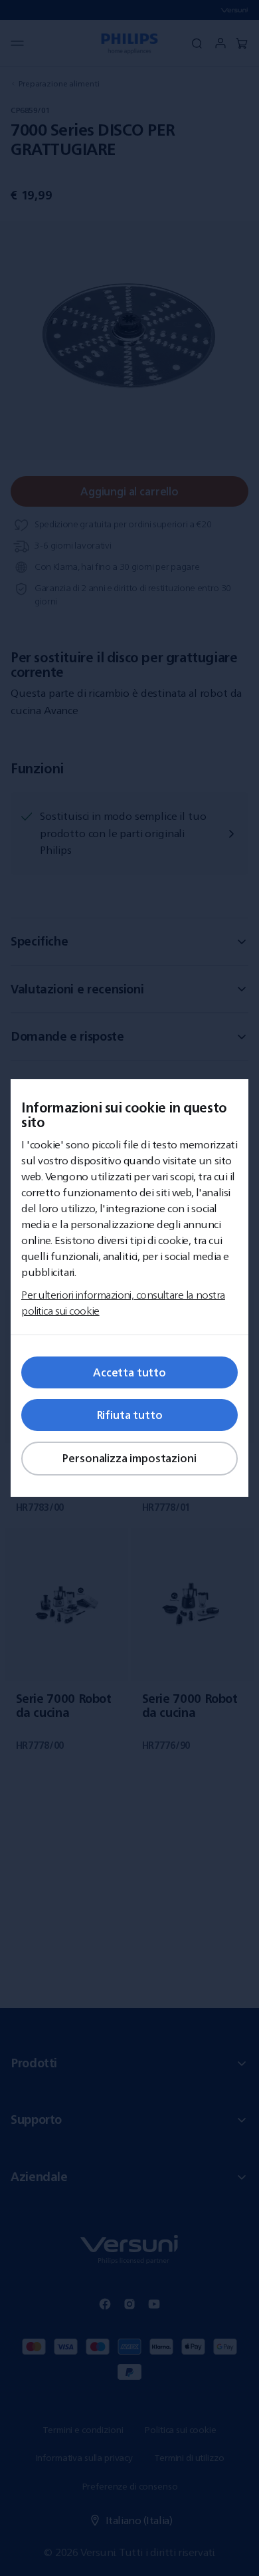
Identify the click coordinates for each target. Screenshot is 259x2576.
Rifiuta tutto (130, 1415)
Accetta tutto (129, 1372)
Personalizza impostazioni (129, 1458)
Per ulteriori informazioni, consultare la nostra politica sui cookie (123, 1303)
